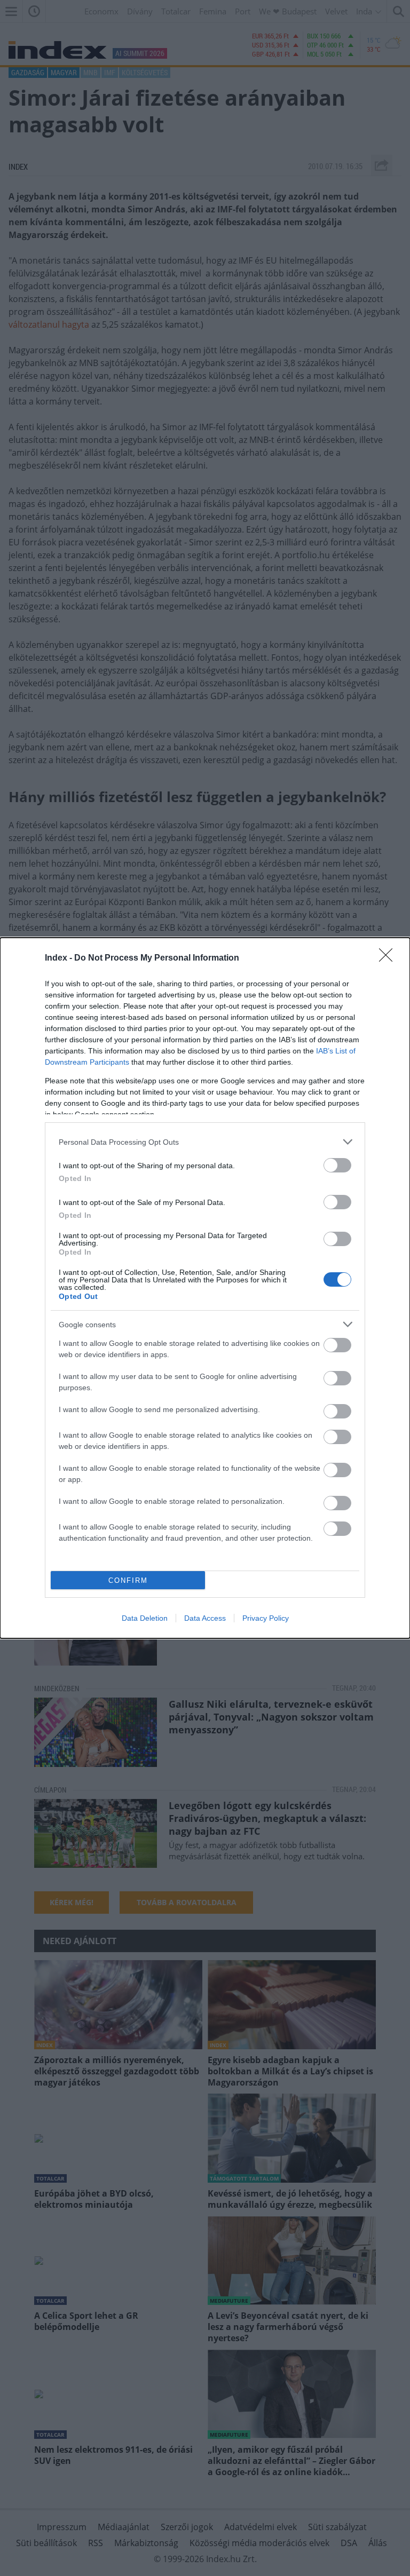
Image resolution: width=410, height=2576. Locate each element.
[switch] (337, 1165)
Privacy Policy (266, 1618)
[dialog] (205, 1288)
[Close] (389, 958)
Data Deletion (145, 1618)
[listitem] (205, 1142)
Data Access (205, 1618)
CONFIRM (128, 1580)
